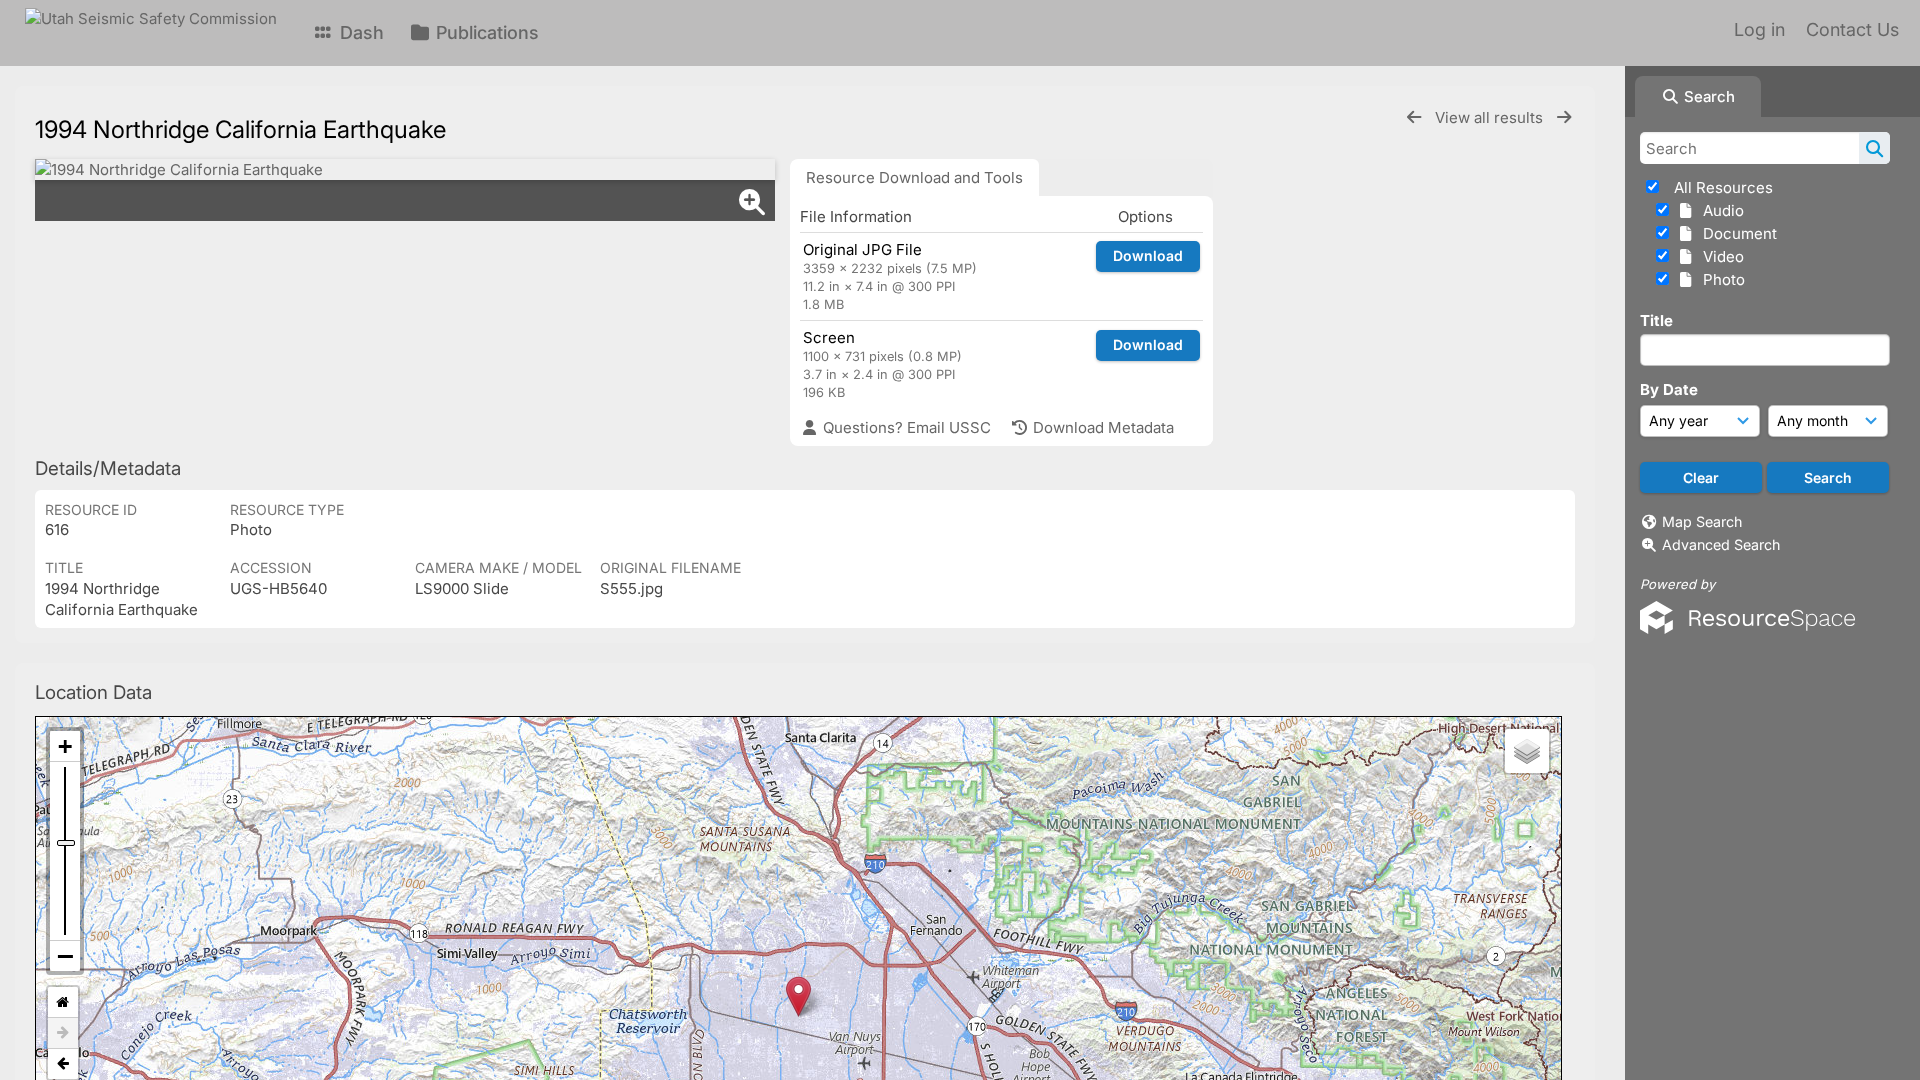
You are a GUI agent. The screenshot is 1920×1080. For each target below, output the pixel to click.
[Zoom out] (65, 956)
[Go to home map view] (63, 1002)
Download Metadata (1101, 427)
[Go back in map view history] (63, 1064)
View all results (1491, 117)
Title (1656, 320)
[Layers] (1527, 751)
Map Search (1702, 521)
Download (1148, 255)
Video (1719, 256)
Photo (1720, 279)
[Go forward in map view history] (63, 1033)
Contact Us (1852, 29)
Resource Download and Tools (914, 177)
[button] (798, 996)
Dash (359, 32)
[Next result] (1564, 117)
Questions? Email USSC (905, 427)
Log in (1759, 29)
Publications (485, 32)
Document (1736, 233)
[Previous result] (1414, 117)
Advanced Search (1721, 544)
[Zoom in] (65, 746)
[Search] (1874, 148)
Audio (1719, 210)
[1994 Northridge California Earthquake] (405, 169)
